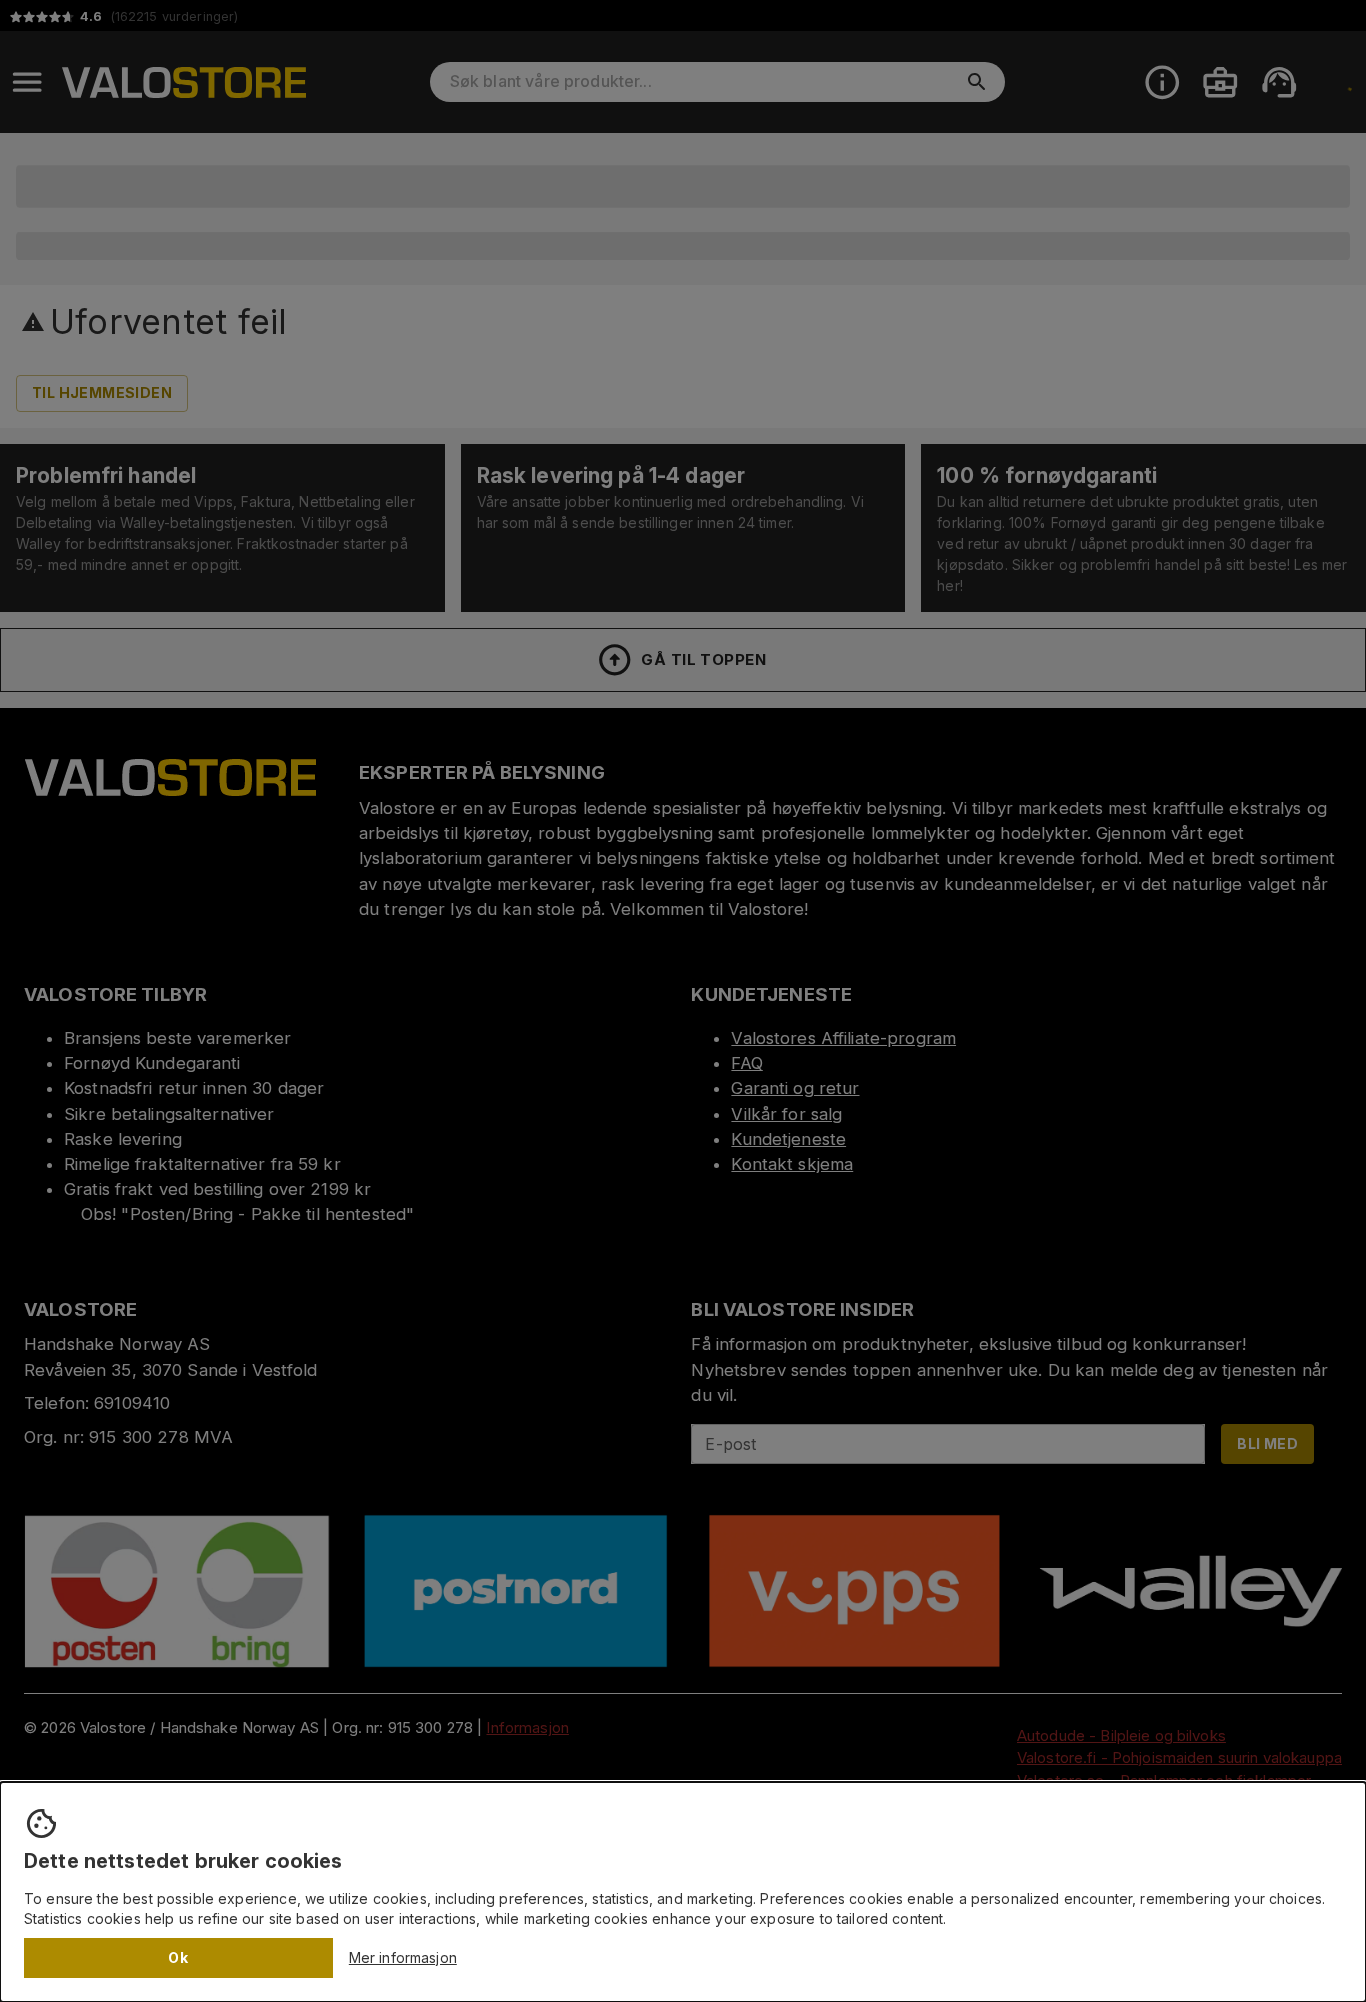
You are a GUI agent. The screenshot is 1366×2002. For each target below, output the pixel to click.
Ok (178, 1957)
